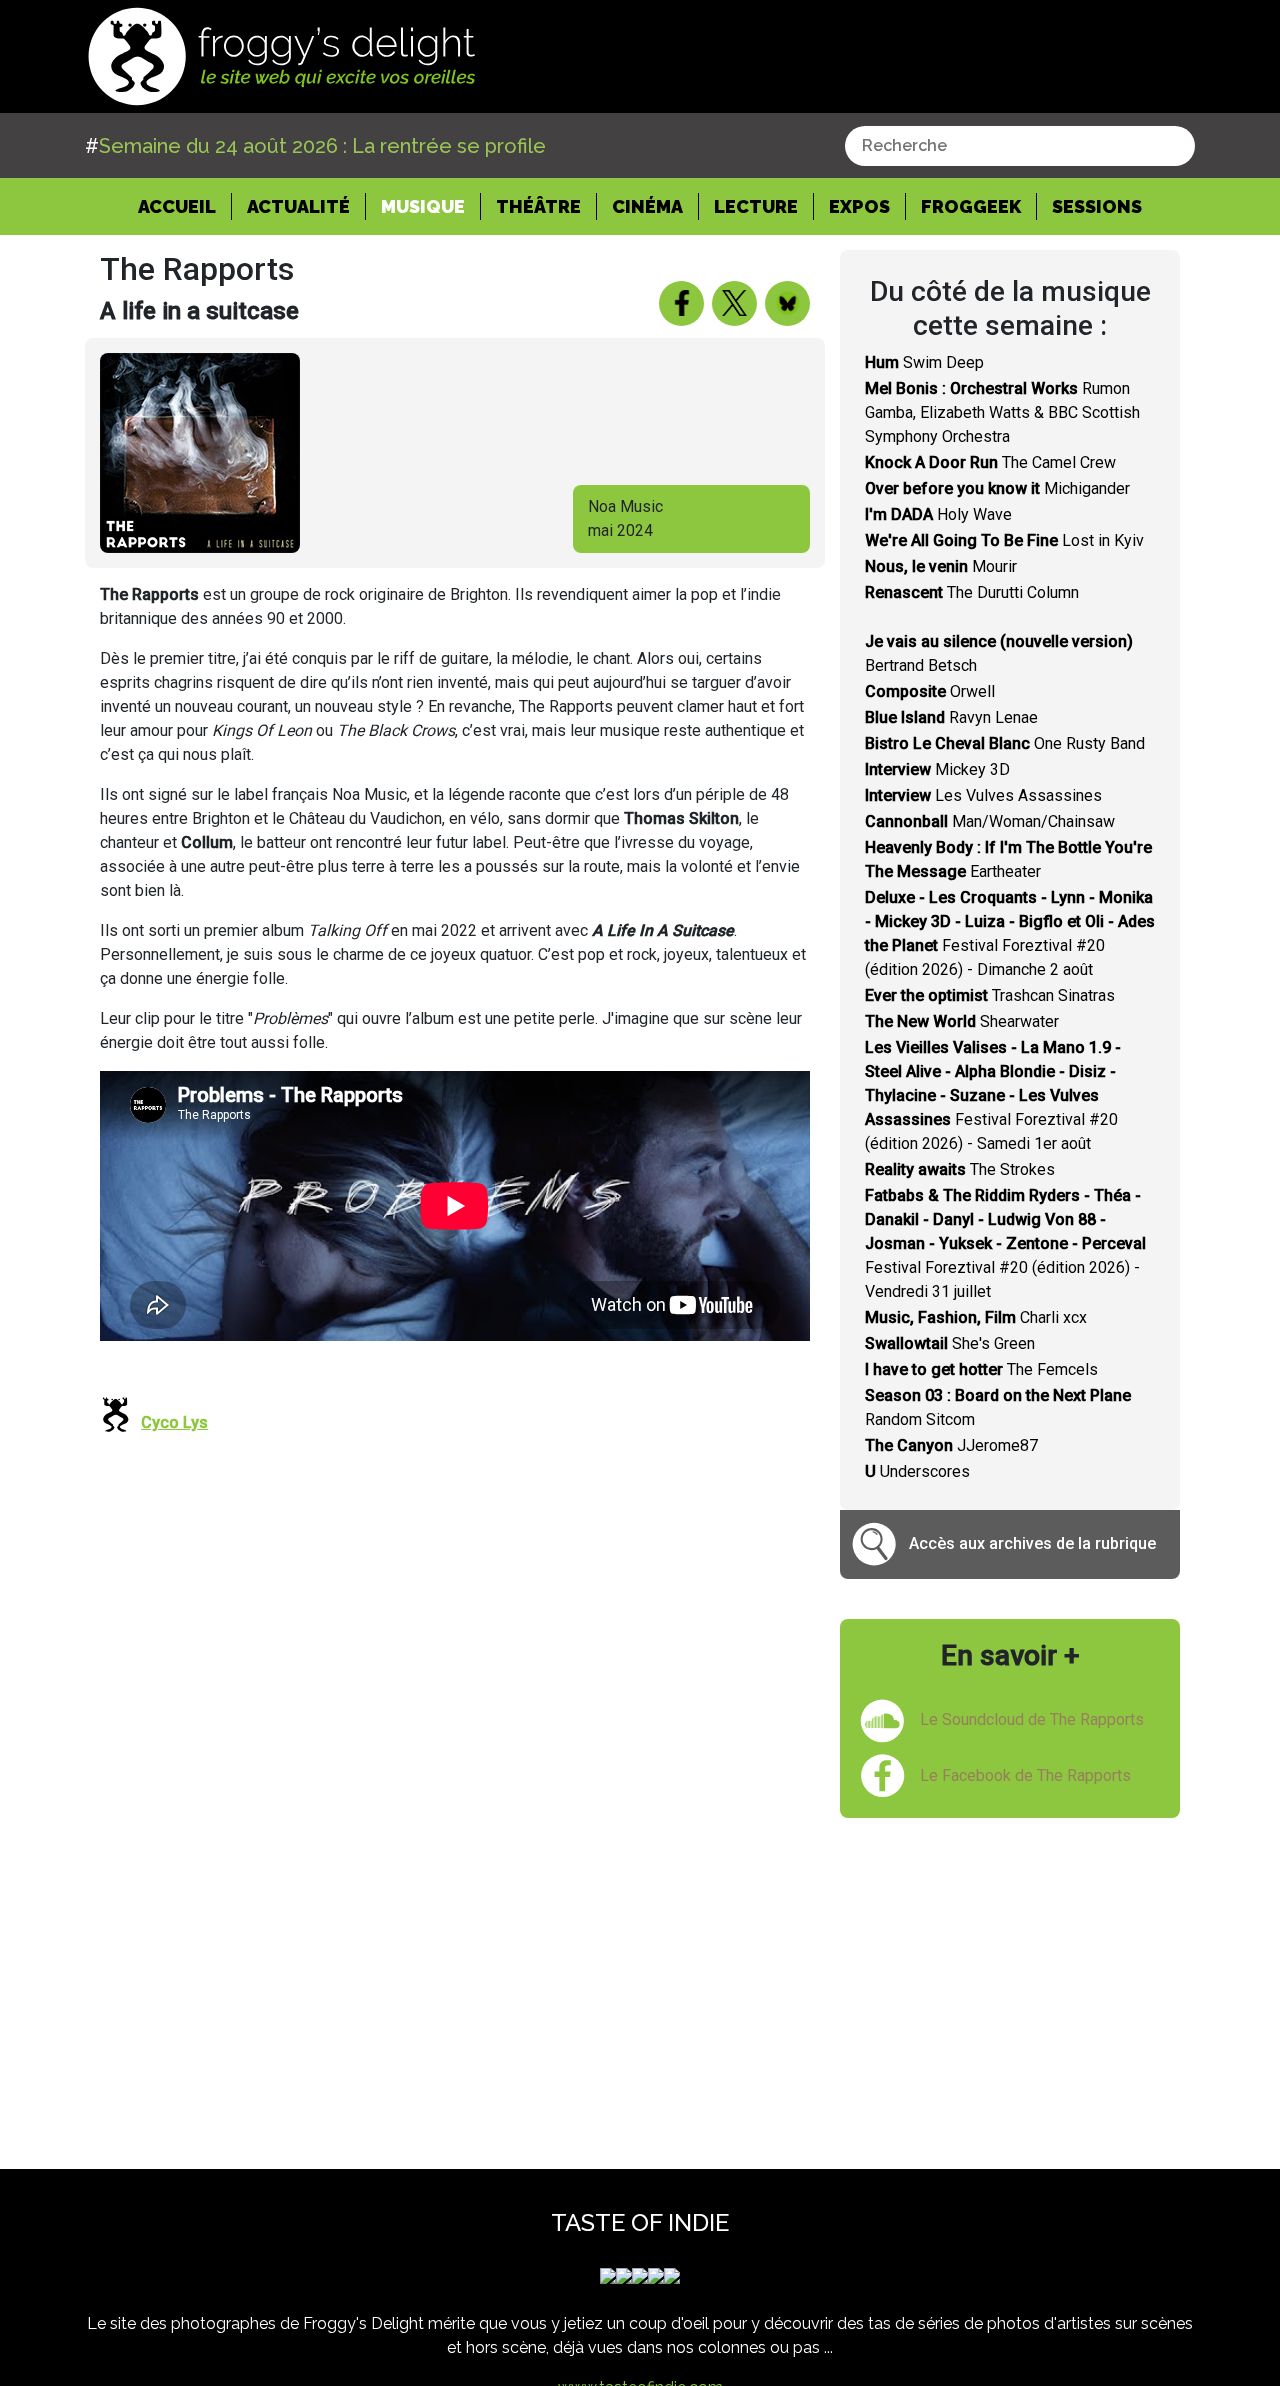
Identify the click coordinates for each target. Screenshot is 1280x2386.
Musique (423, 206)
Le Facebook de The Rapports (1025, 1775)
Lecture (756, 206)
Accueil (185, 206)
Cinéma (647, 206)
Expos (859, 206)
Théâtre (538, 206)
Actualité (298, 206)
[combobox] (1020, 146)
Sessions (1097, 206)
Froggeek (971, 206)
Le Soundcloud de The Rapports (1032, 1719)
